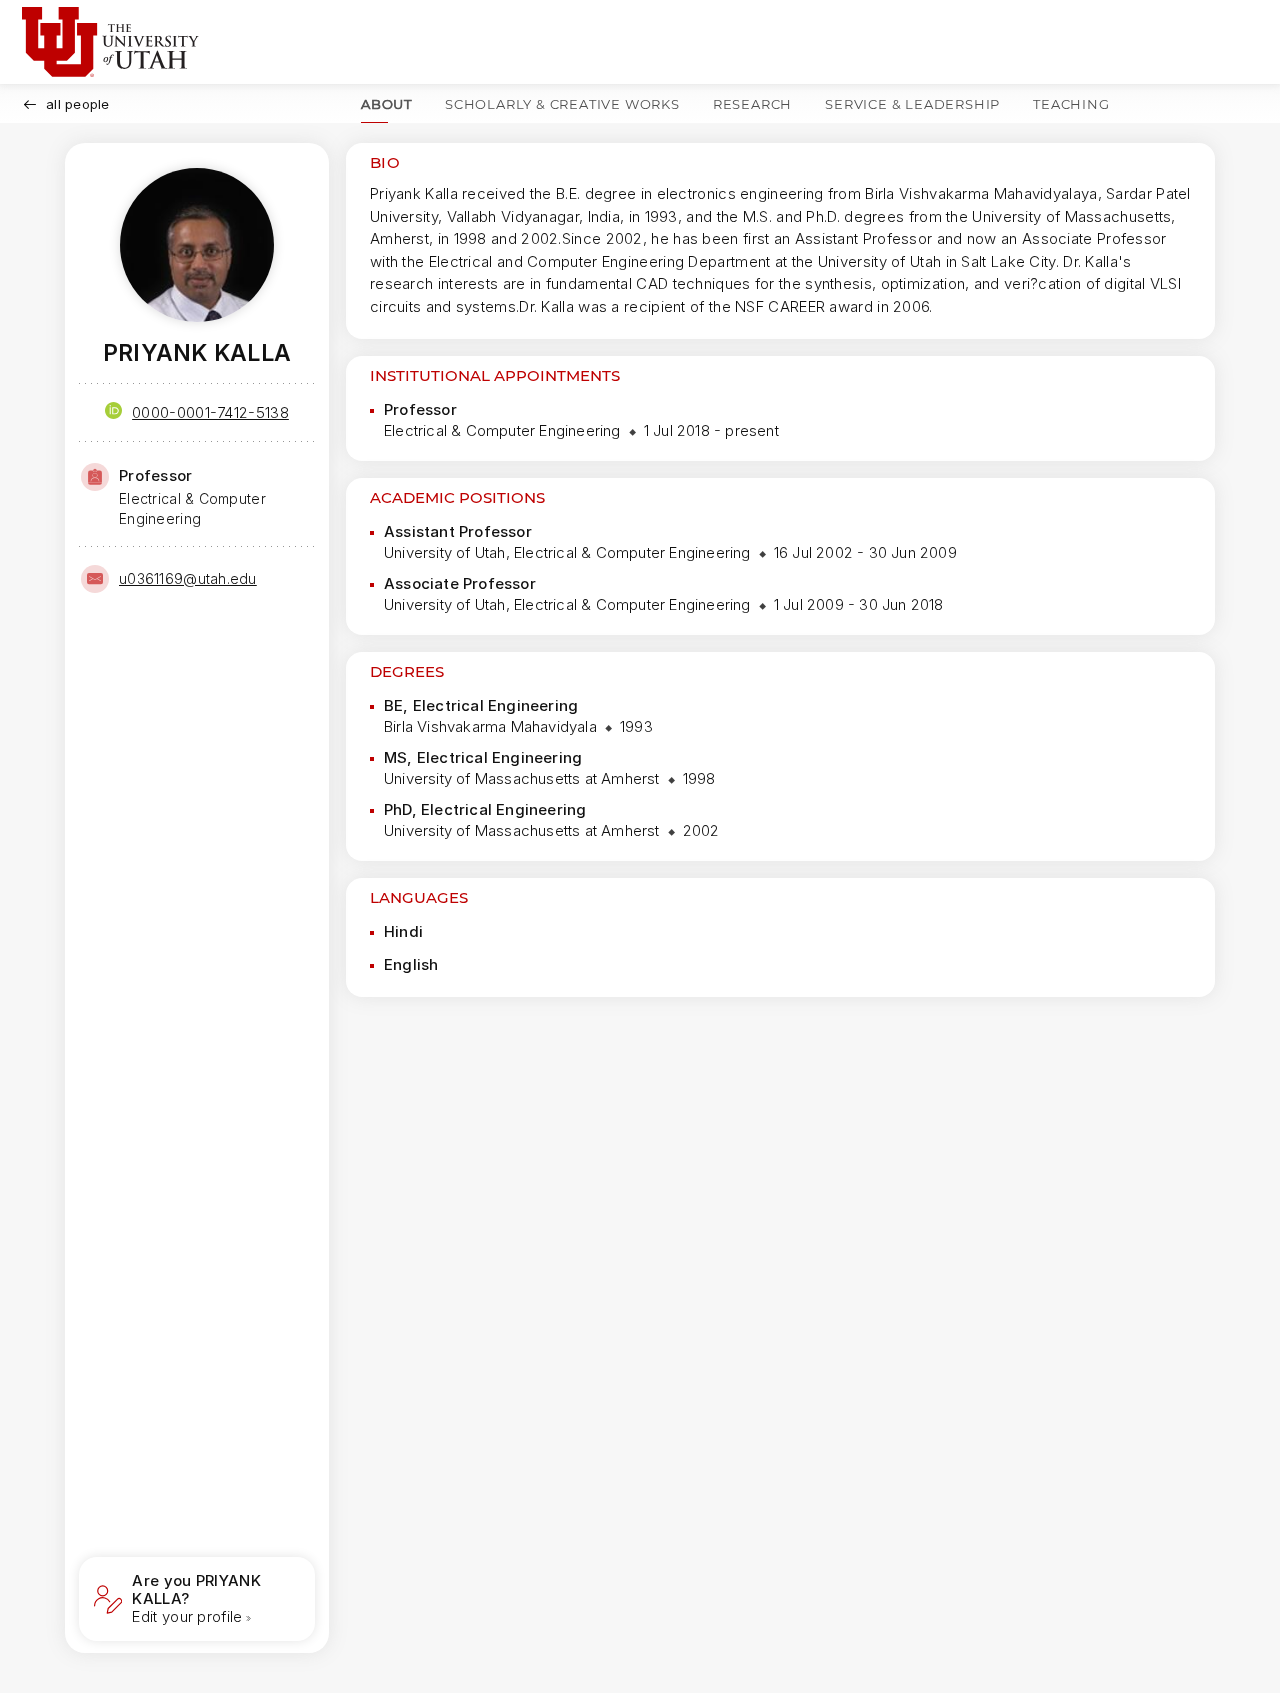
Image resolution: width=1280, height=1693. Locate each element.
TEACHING (1071, 104)
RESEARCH (752, 104)
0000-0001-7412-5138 (210, 412)
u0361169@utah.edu (188, 578)
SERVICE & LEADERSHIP (912, 104)
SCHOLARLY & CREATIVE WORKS (562, 104)
